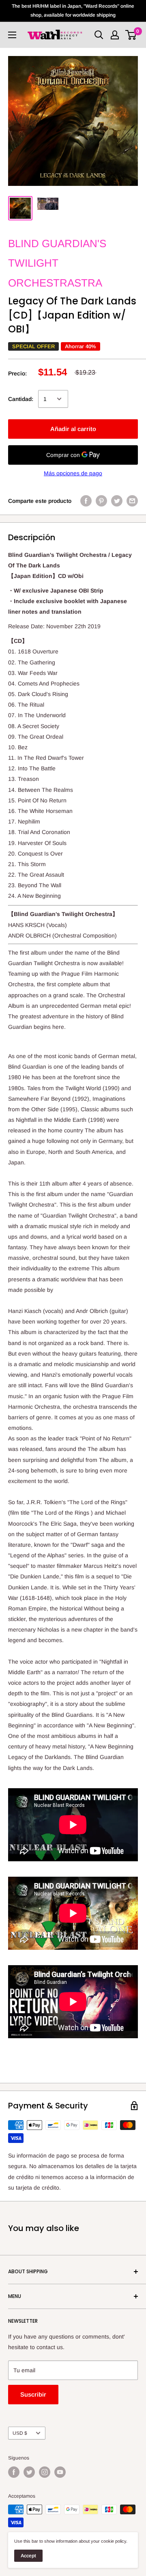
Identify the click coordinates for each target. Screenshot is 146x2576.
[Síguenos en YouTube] (60, 2472)
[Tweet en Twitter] (117, 500)
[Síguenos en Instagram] (45, 2472)
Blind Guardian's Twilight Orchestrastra (57, 263)
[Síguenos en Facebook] (14, 2472)
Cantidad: (21, 399)
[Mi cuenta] (115, 35)
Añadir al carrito (73, 429)
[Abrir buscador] (99, 35)
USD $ (20, 2433)
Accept (28, 2556)
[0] (131, 35)
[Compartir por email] (132, 500)
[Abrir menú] (12, 35)
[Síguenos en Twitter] (29, 2472)
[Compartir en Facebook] (86, 500)
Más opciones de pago (73, 473)
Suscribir (33, 2394)
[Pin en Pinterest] (101, 500)
